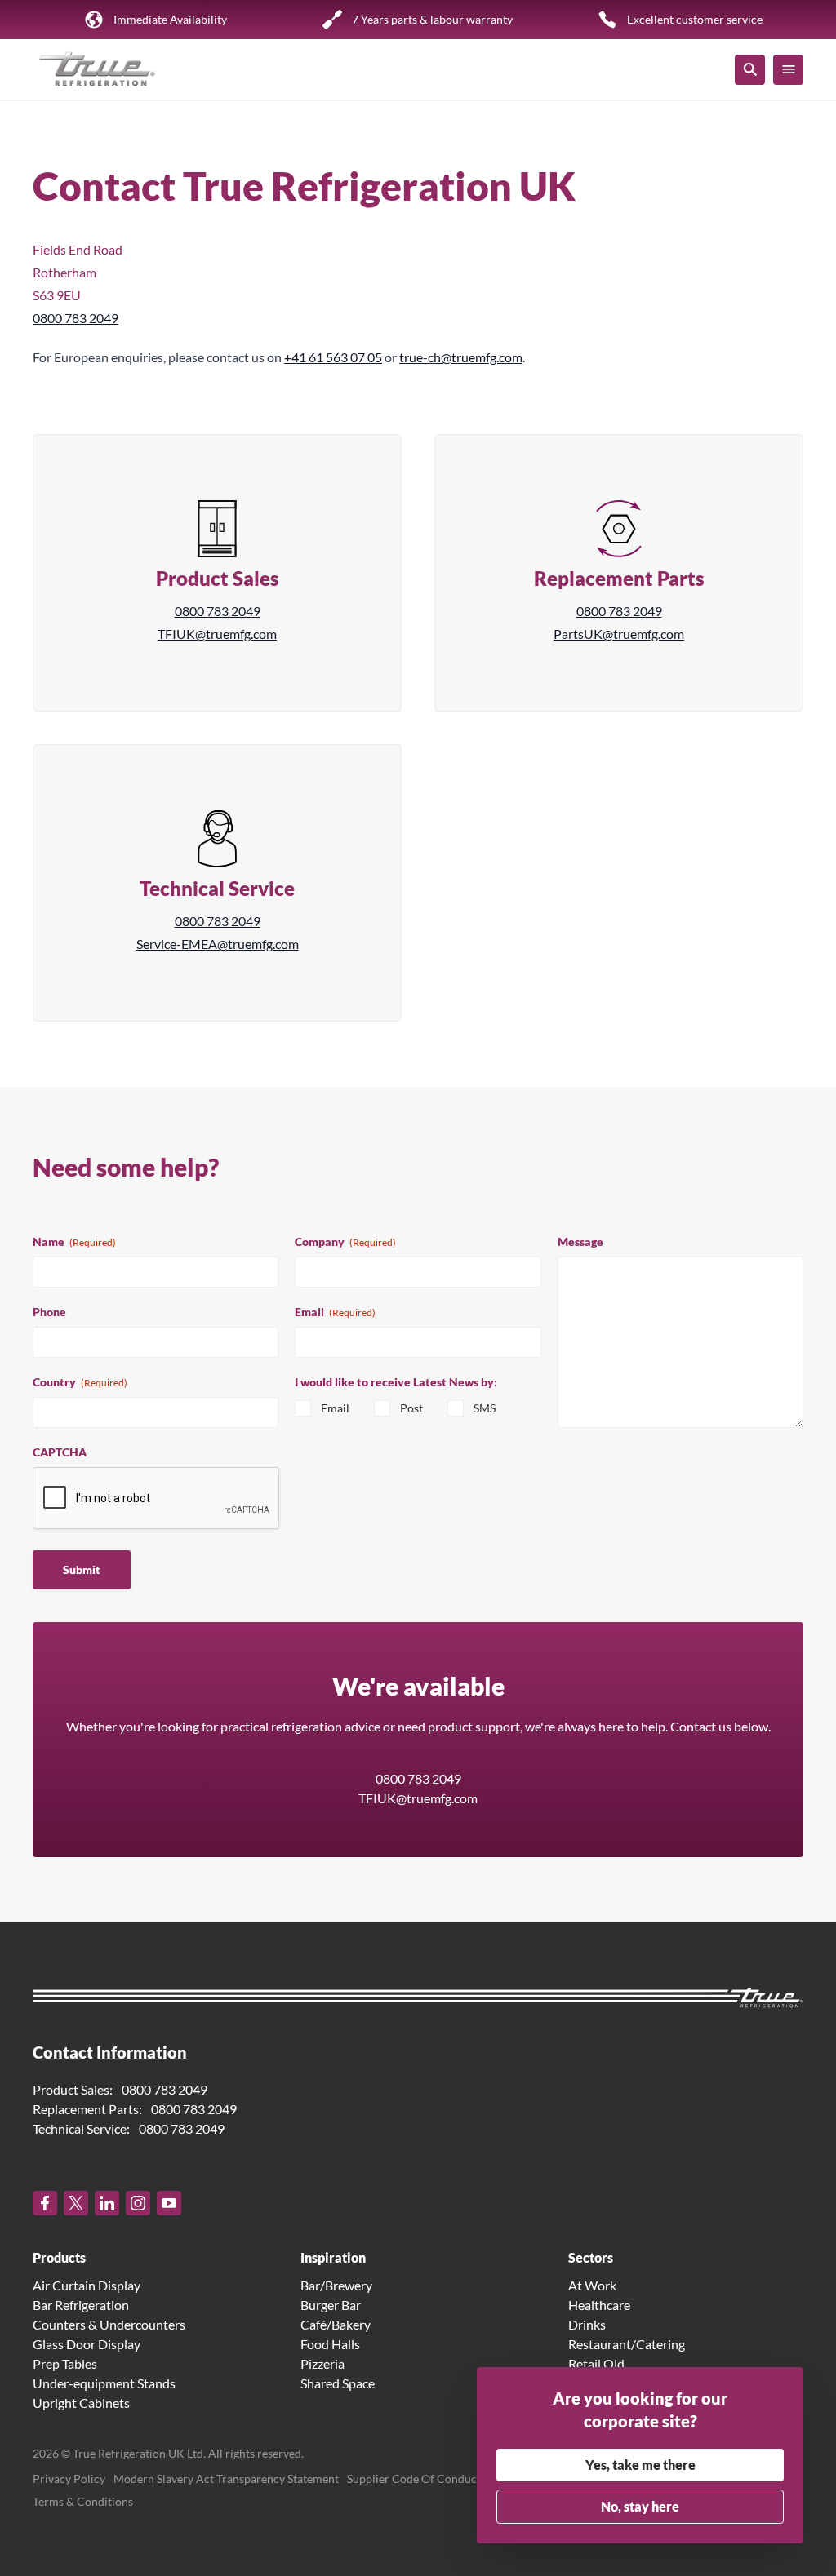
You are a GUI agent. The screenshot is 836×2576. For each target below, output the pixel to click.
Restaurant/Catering (627, 2344)
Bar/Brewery (336, 2285)
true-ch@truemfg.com (461, 357)
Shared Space (338, 2383)
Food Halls (330, 2344)
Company (345, 1241)
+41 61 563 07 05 (333, 357)
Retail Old (596, 2363)
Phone (49, 1312)
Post (411, 1408)
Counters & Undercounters (109, 2324)
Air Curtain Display (87, 2285)
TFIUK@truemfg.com (217, 634)
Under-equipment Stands (104, 2383)
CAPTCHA (60, 1452)
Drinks (587, 2324)
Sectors (591, 2257)
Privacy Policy (69, 2478)
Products (59, 2257)
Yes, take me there (640, 2465)
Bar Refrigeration (81, 2305)
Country (80, 1382)
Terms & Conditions (83, 2501)
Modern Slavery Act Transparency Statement (226, 2478)
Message (580, 1241)
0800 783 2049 (76, 318)
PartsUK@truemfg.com (619, 634)
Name (74, 1241)
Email (335, 1312)
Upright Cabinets (81, 2403)
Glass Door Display (87, 2344)
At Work (592, 2285)
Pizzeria (322, 2363)
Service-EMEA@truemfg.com (218, 944)
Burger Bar (331, 2305)
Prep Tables (65, 2363)
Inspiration (333, 2257)
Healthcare (599, 2305)
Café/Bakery (336, 2324)
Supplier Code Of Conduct (414, 2478)
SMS (485, 1408)
